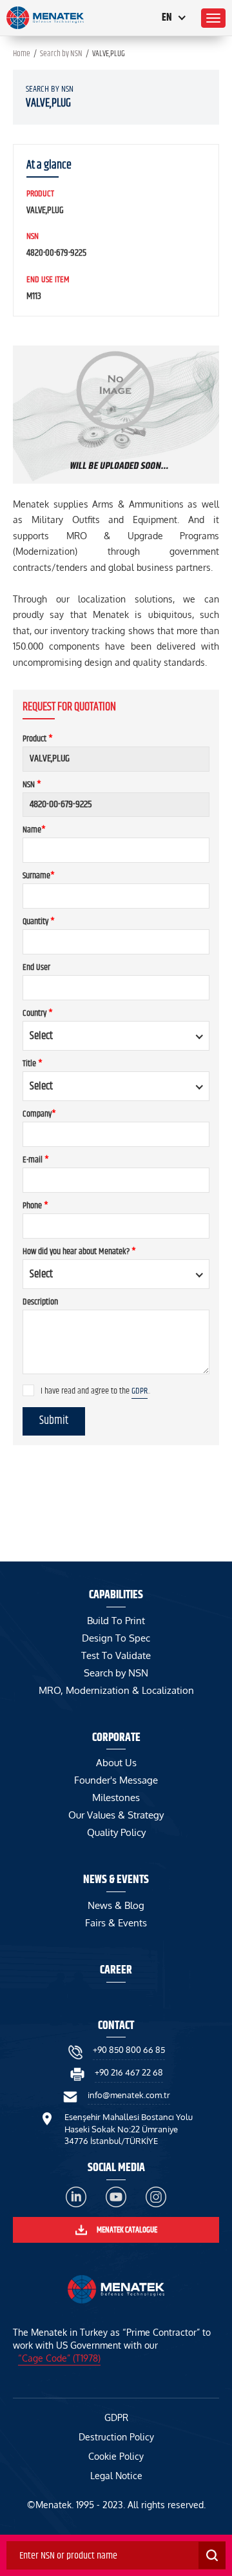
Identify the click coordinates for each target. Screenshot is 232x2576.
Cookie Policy (116, 2456)
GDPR (140, 1391)
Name (34, 830)
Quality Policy (116, 1832)
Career (116, 1970)
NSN (32, 785)
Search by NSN (61, 54)
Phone (35, 1206)
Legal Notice (116, 2476)
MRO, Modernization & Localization (116, 1690)
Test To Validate (116, 1655)
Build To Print (116, 1621)
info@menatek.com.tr (129, 2095)
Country (38, 1013)
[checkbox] (28, 1390)
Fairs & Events (116, 1923)
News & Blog (116, 1905)
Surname (39, 876)
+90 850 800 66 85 (129, 2050)
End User (36, 967)
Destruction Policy (116, 2437)
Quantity (39, 922)
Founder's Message (116, 1780)
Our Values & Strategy (116, 1815)
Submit (54, 1421)
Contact (116, 2026)
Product (38, 739)
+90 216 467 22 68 (129, 2072)
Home (22, 54)
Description (40, 1302)
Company (39, 1114)
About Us (116, 1763)
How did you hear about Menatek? (79, 1252)
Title (33, 1064)
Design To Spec (116, 1638)
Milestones (116, 1798)
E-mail (36, 1160)
